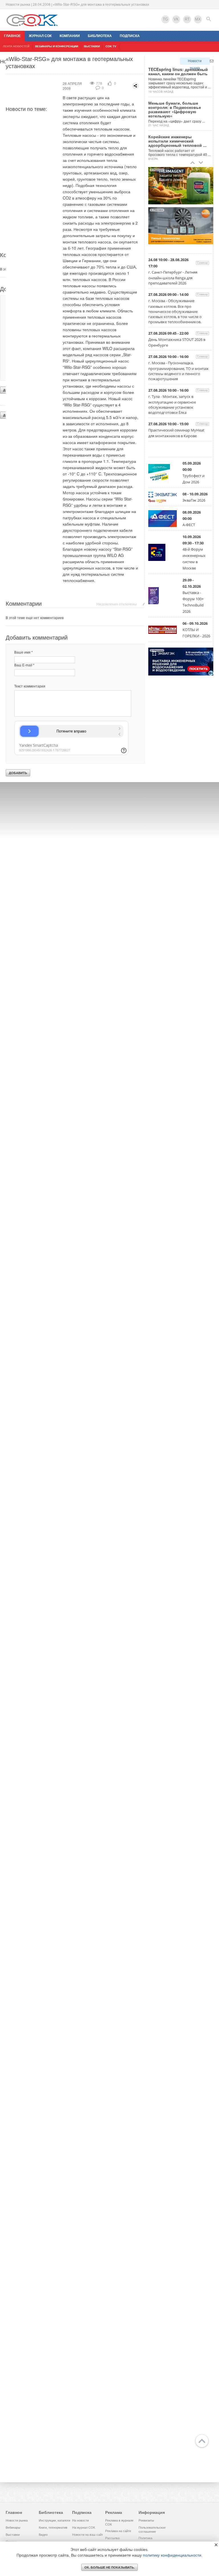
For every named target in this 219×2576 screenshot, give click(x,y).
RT (187, 19)
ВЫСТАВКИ (92, 46)
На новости (80, 2520)
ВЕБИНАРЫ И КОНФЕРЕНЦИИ (57, 46)
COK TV (111, 46)
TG (165, 19)
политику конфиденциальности (172, 2555)
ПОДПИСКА (130, 36)
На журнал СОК (84, 2528)
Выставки (13, 2535)
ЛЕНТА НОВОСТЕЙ (16, 46)
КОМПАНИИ (70, 36)
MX (198, 19)
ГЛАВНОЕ (12, 36)
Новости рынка (195, 62)
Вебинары (13, 2528)
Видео (43, 2535)
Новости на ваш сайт (88, 2535)
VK (176, 19)
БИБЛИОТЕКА (100, 36)
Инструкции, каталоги (54, 2520)
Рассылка (112, 2538)
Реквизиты (146, 2520)
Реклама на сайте (118, 2531)
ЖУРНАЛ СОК (40, 36)
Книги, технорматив (53, 2528)
